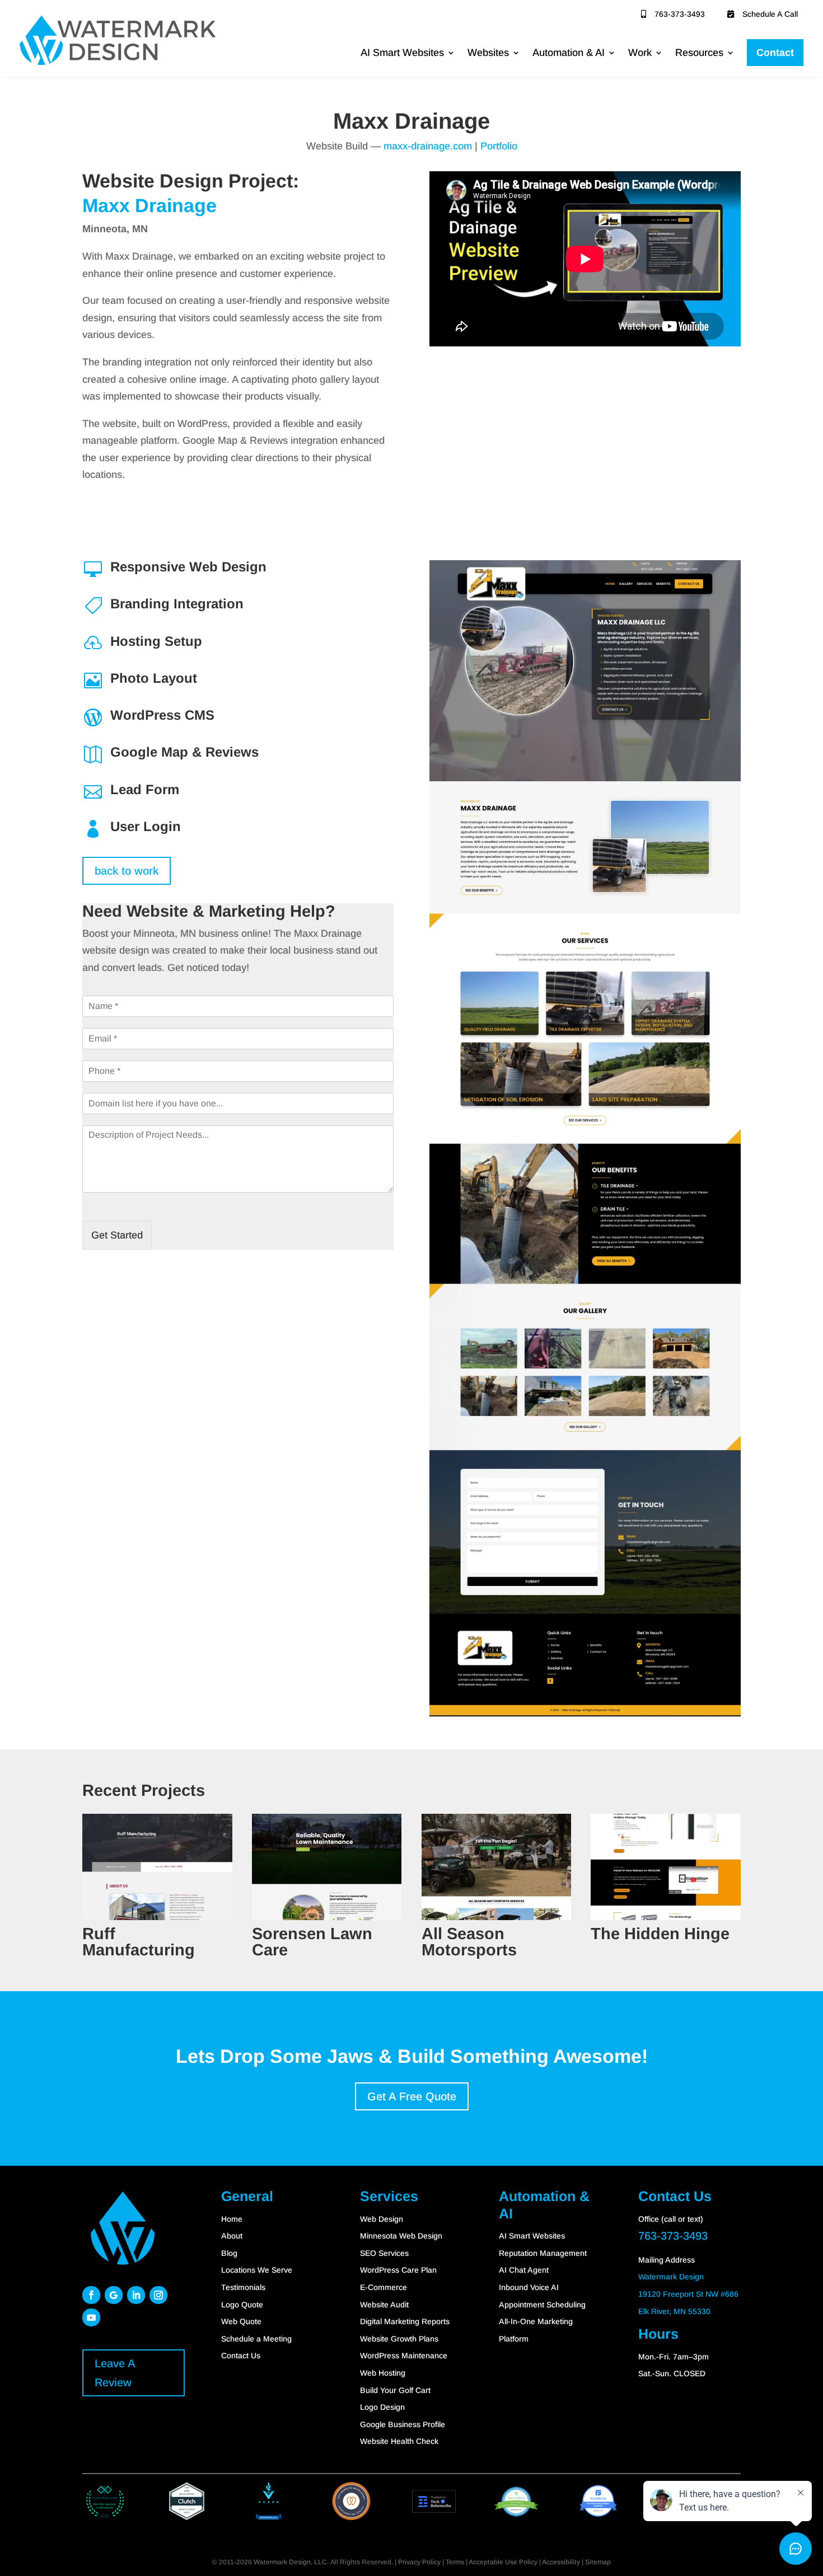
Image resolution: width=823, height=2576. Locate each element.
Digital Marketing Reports (405, 2321)
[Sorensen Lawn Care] (327, 1867)
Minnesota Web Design (401, 2236)
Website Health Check (399, 2441)
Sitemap (598, 2562)
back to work (127, 871)
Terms (455, 2562)
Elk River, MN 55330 (674, 2311)
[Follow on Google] (114, 2295)
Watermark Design (671, 2277)
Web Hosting (383, 2373)
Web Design (382, 2219)
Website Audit (384, 2305)
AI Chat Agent (524, 2270)
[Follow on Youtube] (91, 2317)
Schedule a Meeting (256, 2339)
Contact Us (241, 2356)
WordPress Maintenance (404, 2356)
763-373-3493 (680, 14)
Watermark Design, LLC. (291, 2562)
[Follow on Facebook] (91, 2295)
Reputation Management (543, 2253)
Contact (775, 53)
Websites (488, 53)
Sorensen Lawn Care (312, 1942)
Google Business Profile (403, 2424)
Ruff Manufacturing (139, 1942)
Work (640, 53)
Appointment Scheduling (542, 2305)
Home (232, 2219)
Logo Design (382, 2407)
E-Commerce (384, 2287)
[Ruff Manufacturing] (157, 1867)
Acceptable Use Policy (503, 2562)
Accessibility (561, 2562)
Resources (699, 53)
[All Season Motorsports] (497, 1867)
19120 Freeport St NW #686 (688, 2294)
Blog (229, 2253)
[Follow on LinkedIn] (136, 2295)
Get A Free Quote (412, 2096)
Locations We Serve (257, 2270)
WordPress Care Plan (398, 2270)
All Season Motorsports (469, 1942)
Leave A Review (115, 2373)
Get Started (117, 1235)
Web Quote (241, 2321)
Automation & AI (569, 53)
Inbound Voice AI (529, 2287)
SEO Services (384, 2253)
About (232, 2236)
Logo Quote (242, 2305)
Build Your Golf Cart (395, 2390)
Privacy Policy (419, 2562)
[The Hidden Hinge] (666, 1867)
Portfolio (499, 146)
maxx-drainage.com (428, 146)
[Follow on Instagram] (158, 2295)
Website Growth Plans (399, 2339)
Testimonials (243, 2287)
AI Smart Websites (402, 53)
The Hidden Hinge (660, 1934)
